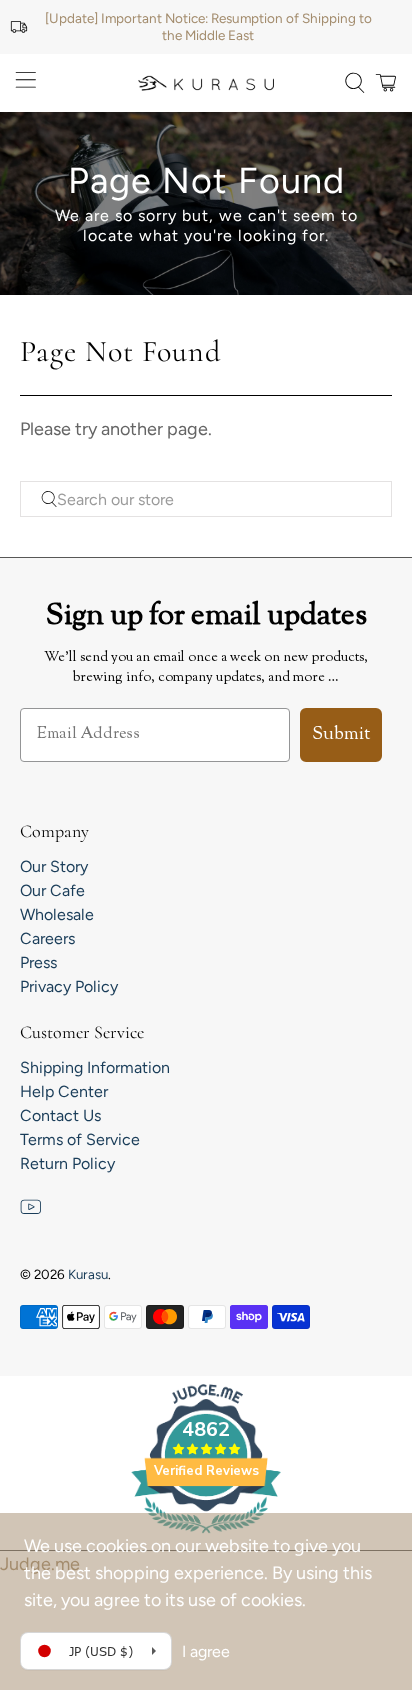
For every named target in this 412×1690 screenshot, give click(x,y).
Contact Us (60, 1115)
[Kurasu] (206, 83)
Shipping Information (95, 1067)
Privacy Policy (69, 986)
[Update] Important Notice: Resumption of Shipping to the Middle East (208, 26)
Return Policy (67, 1163)
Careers (47, 938)
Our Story (54, 866)
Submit (341, 735)
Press (38, 962)
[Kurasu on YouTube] (31, 1212)
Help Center (64, 1091)
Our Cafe (52, 890)
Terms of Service (80, 1139)
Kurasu (88, 1274)
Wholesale (57, 914)
